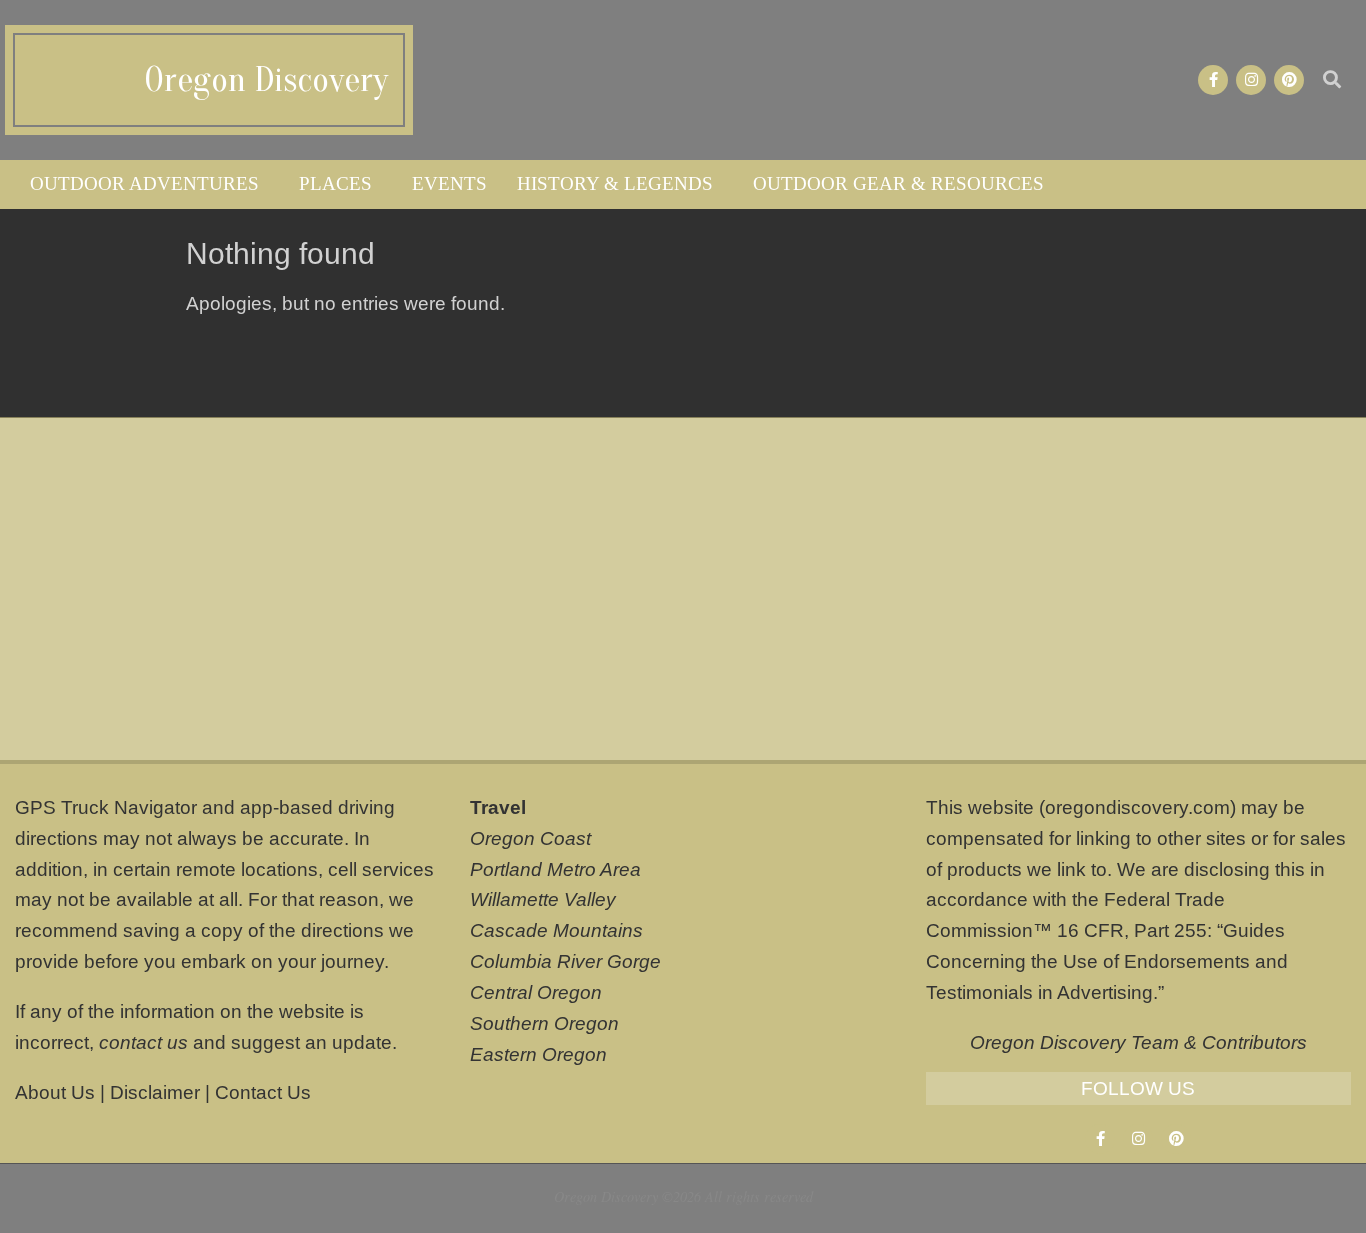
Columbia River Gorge (565, 961)
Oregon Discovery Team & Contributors (1138, 1042)
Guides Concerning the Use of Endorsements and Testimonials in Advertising (1107, 961)
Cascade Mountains (556, 930)
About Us (55, 1092)
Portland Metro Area (555, 869)
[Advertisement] (683, 589)
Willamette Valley (543, 899)
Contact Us (263, 1092)
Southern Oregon (544, 1023)
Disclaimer (155, 1092)
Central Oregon (536, 992)
